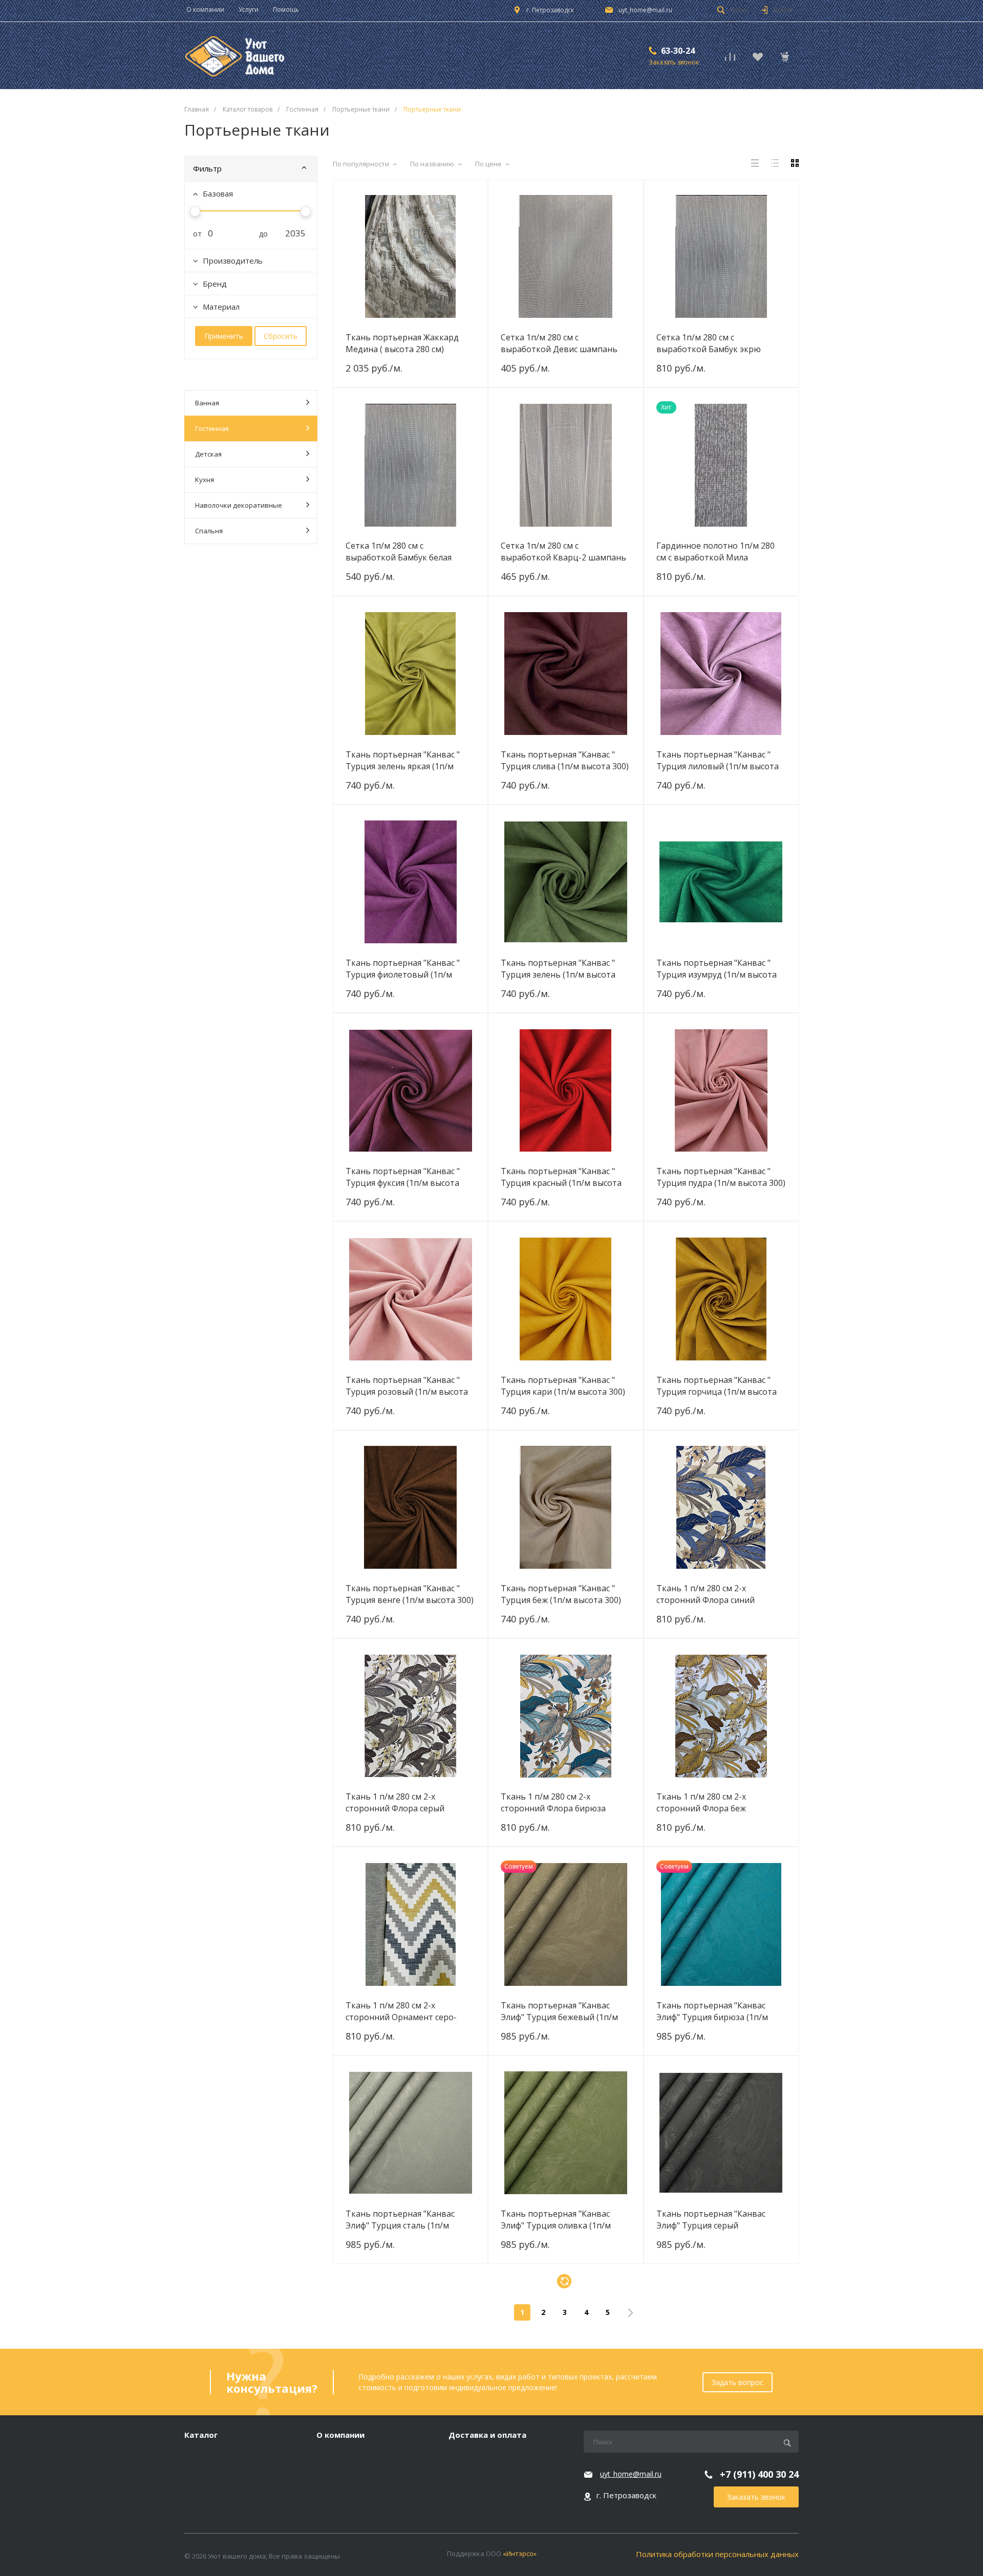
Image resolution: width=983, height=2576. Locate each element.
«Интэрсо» (520, 2553)
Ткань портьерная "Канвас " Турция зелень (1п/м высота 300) (558, 968)
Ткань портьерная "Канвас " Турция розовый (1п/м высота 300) (407, 1386)
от (194, 234)
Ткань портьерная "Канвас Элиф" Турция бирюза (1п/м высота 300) (712, 2011)
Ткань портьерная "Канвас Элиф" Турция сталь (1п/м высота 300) (400, 2219)
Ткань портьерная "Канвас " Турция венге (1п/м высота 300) (410, 1594)
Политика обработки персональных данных (717, 2554)
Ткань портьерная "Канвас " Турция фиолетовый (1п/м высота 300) (403, 968)
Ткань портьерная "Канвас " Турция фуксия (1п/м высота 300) (403, 1177)
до (260, 234)
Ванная (207, 403)
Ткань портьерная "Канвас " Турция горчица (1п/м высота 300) (717, 1386)
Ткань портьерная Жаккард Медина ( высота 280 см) (402, 343)
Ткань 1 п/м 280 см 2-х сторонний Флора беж (701, 1802)
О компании (340, 2435)
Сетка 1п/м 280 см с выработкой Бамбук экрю (709, 343)
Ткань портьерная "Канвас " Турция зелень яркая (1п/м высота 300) (403, 760)
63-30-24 (678, 51)
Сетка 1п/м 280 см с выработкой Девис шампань (559, 343)
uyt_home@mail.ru (645, 10)
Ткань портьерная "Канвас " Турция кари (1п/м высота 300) (563, 1386)
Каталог (201, 2435)
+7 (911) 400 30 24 (759, 2474)
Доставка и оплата (487, 2435)
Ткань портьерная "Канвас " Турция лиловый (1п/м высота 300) (718, 760)
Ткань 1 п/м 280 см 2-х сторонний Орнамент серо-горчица (401, 2011)
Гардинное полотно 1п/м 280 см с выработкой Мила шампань (715, 551)
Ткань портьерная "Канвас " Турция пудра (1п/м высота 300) (721, 1177)
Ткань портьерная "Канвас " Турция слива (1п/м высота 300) (565, 760)
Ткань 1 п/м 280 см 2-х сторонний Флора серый (395, 1802)
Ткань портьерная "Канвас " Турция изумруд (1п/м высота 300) (717, 968)
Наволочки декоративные (239, 505)
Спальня (209, 531)
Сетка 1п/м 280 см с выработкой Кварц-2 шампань (563, 551)
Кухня (205, 480)
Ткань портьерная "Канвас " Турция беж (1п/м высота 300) (561, 1594)
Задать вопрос (738, 2382)
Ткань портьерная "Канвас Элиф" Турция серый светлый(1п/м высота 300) (711, 2219)
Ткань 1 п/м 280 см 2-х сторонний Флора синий (706, 1594)
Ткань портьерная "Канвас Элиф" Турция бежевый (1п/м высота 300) (559, 2011)
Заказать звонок (756, 2497)
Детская (208, 454)
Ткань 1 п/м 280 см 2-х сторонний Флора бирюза (553, 1802)
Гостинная (212, 428)
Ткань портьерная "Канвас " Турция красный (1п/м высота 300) (561, 1177)
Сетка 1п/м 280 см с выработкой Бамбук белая (399, 551)
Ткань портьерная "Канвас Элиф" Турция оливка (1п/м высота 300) (556, 2219)
